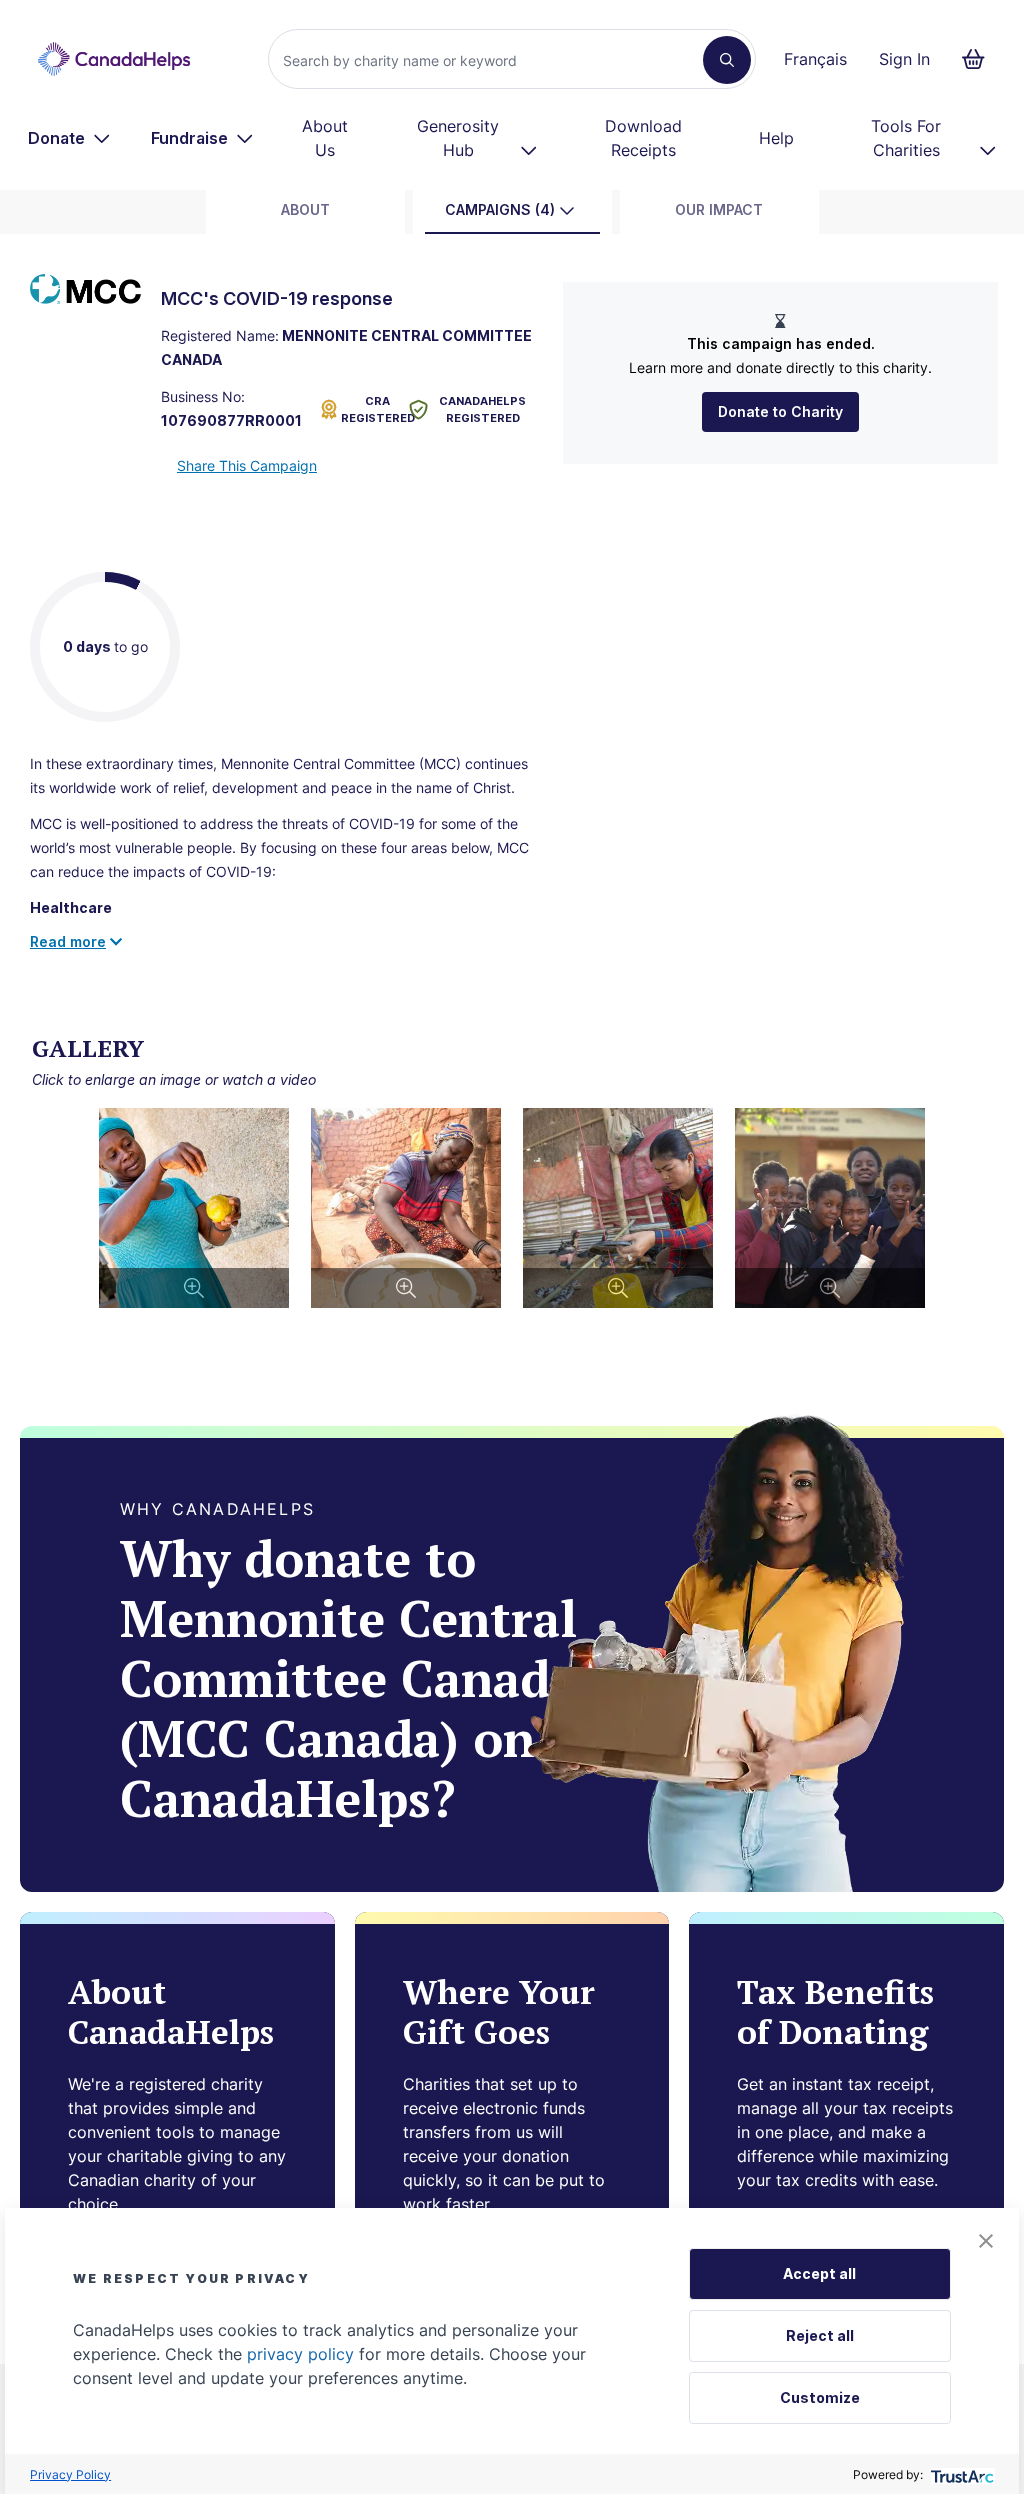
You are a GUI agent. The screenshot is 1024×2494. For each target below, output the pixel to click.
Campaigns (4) (500, 209)
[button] (986, 2241)
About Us (325, 138)
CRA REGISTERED (371, 409)
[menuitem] (69, 138)
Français (815, 59)
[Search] (727, 60)
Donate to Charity (780, 411)
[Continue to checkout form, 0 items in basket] (979, 59)
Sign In (904, 59)
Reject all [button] (820, 2335)
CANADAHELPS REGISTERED (482, 409)
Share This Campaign (247, 465)
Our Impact (719, 209)
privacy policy (300, 2354)
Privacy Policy (70, 2474)
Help (776, 138)
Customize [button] (820, 2397)
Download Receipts (643, 138)
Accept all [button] (819, 2273)
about (305, 209)
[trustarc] (960, 2474)
